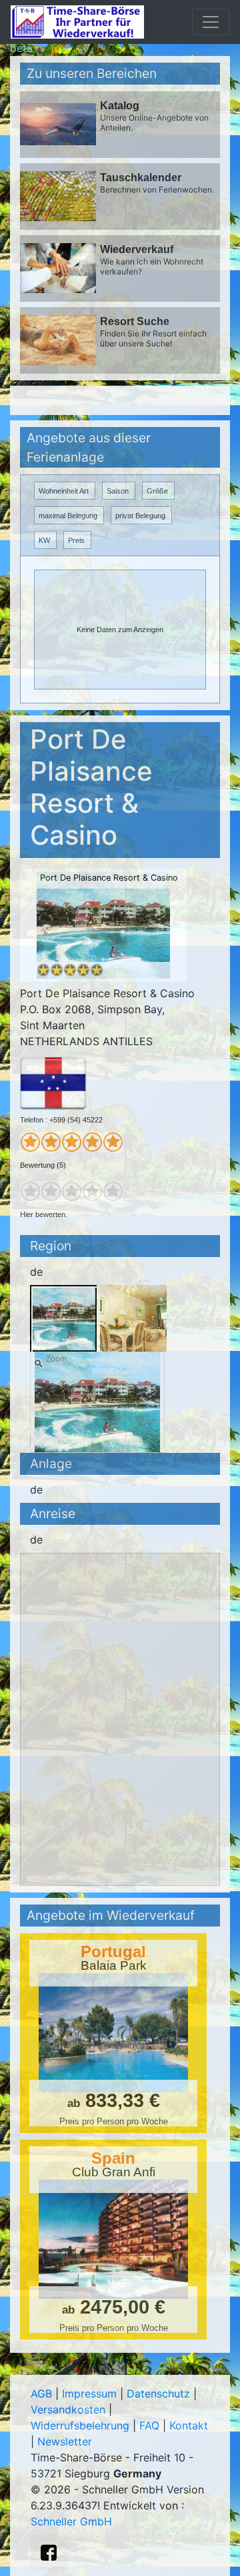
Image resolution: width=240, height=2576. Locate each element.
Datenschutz (158, 2393)
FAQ (149, 2425)
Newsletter (65, 2441)
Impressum (89, 2393)
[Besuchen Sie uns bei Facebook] (49, 2553)
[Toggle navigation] (211, 22)
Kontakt (189, 2425)
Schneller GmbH (71, 2521)
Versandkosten (68, 2409)
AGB (41, 2393)
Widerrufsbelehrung (80, 2425)
